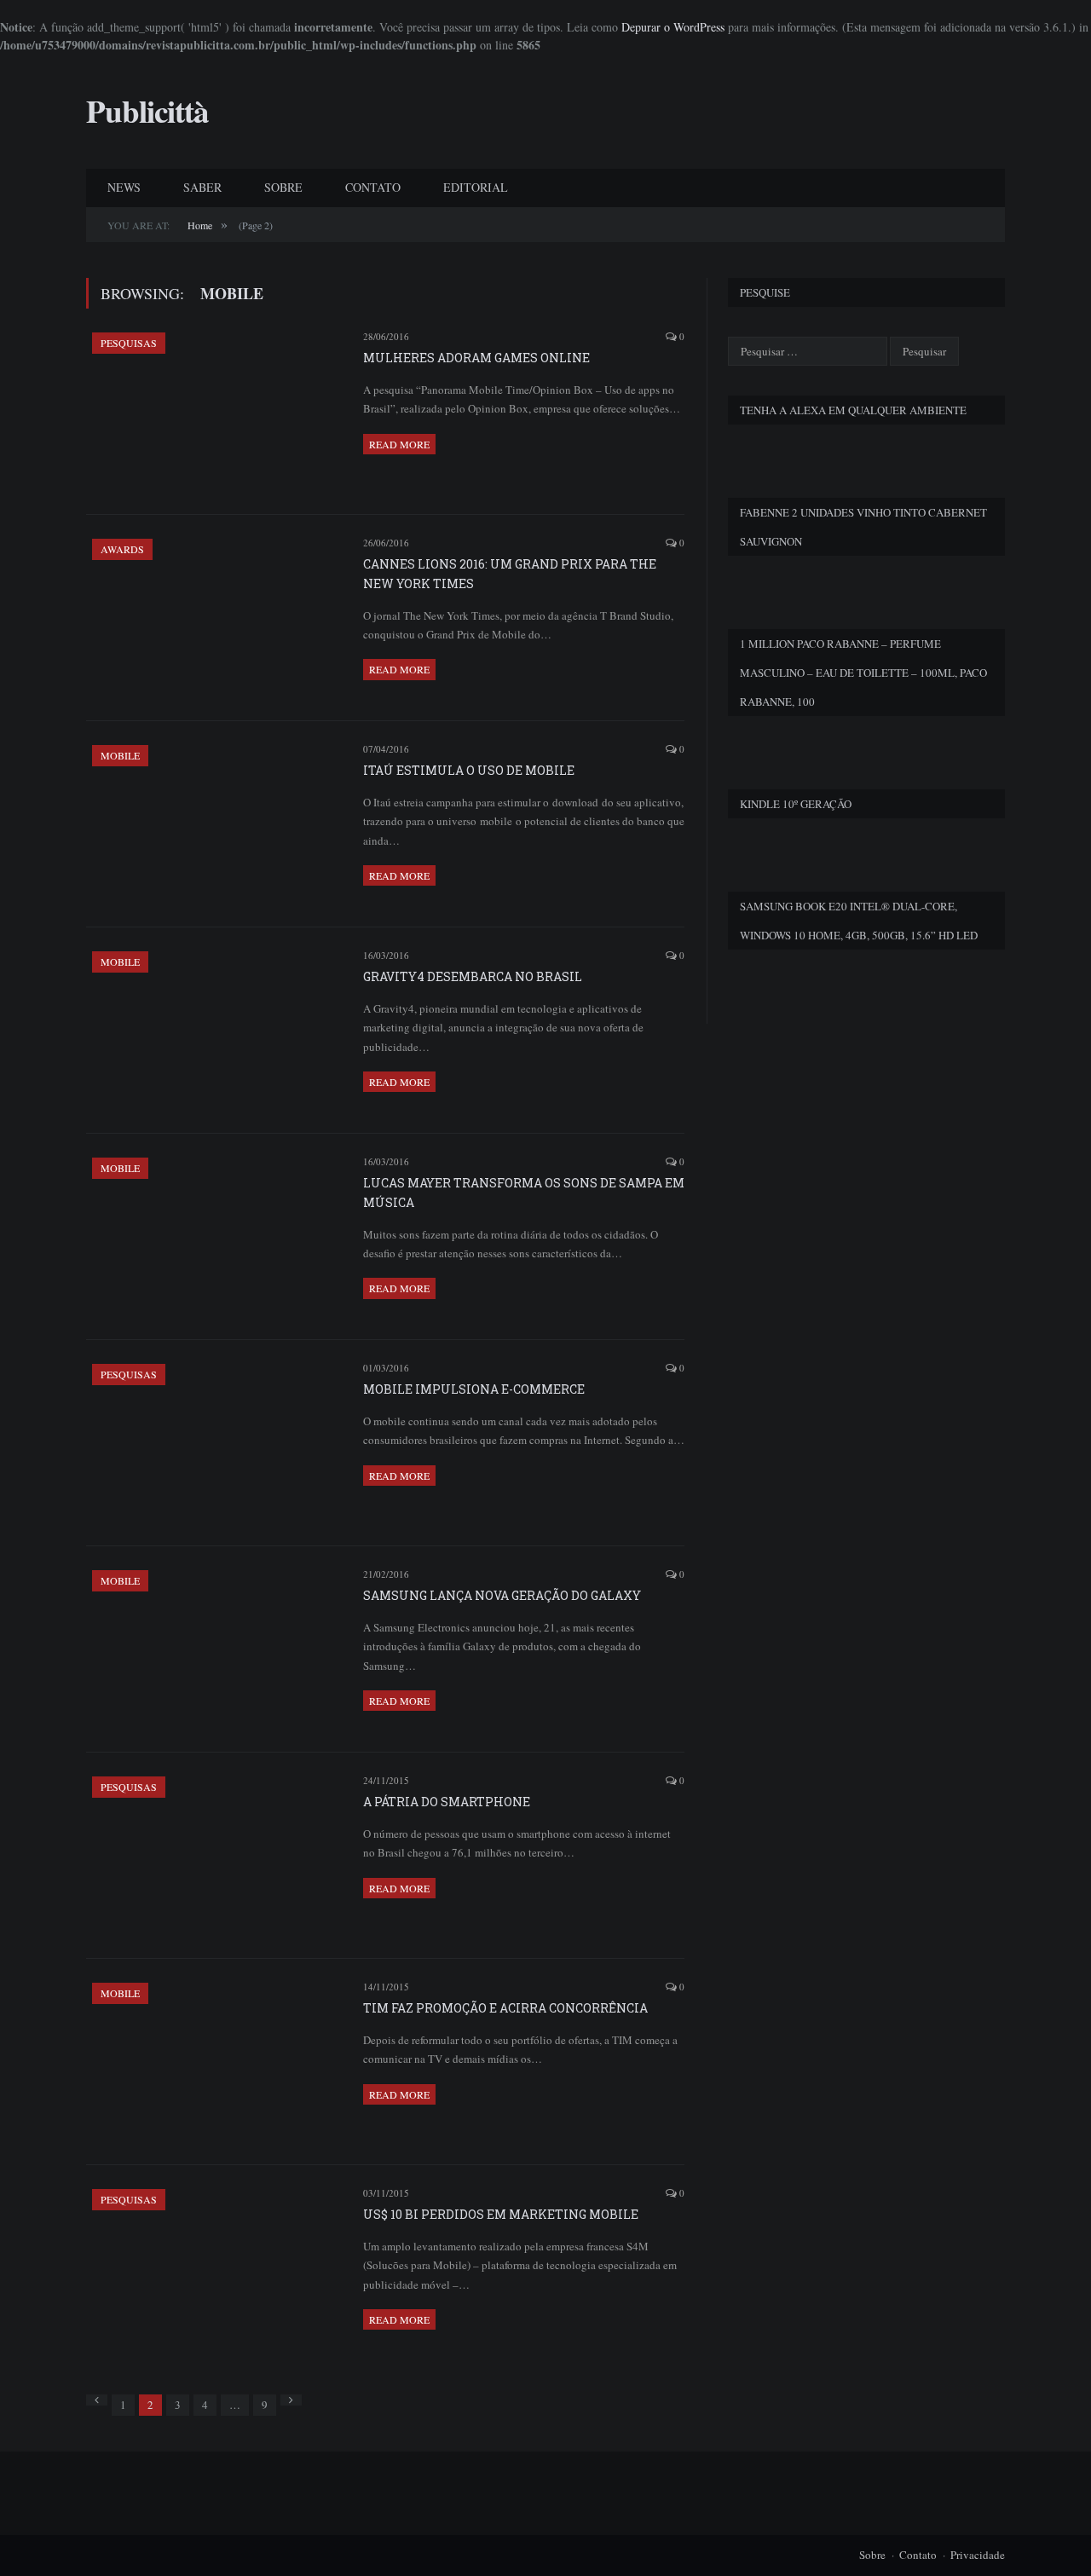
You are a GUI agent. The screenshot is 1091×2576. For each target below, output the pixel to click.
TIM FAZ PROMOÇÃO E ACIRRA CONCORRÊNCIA (505, 2008)
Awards (122, 549)
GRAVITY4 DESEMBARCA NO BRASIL (473, 976)
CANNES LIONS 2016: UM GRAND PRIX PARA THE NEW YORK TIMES (510, 574)
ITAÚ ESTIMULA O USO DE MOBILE (469, 770)
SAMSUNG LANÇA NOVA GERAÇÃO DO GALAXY (502, 1595)
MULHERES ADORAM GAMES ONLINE (476, 358)
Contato (918, 2555)
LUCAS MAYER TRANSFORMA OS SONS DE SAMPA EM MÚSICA (524, 1193)
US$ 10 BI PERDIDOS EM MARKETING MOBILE (501, 2214)
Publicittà (147, 111)
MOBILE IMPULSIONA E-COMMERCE (474, 1389)
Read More (399, 444)
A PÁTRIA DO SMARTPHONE (447, 1802)
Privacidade (978, 2555)
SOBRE (283, 187)
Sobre (872, 2555)
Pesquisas (129, 343)
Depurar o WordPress (673, 27)
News (124, 187)
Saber (202, 187)
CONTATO (373, 187)
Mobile (120, 755)
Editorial (476, 187)
